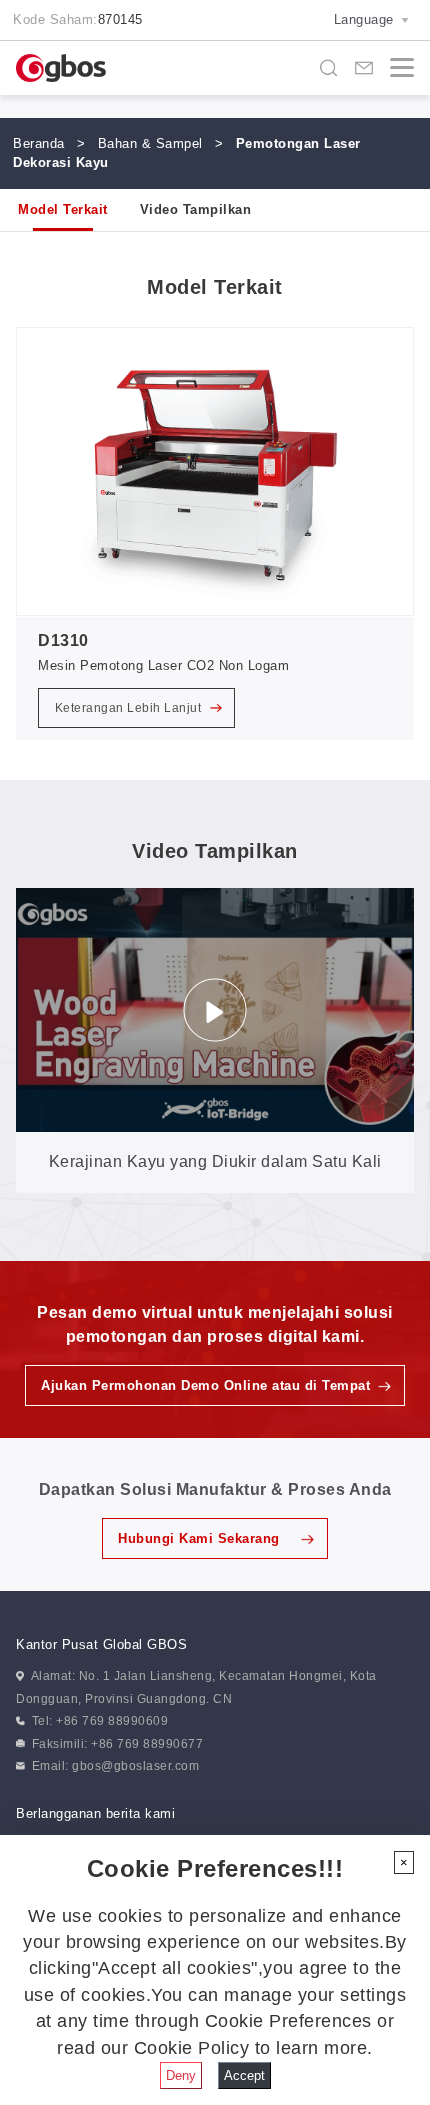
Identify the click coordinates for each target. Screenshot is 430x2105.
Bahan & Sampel (150, 143)
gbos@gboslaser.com (135, 1766)
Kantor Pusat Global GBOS (101, 1644)
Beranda (39, 143)
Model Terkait (63, 209)
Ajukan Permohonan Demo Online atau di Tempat (205, 1385)
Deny (181, 2075)
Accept (244, 2075)
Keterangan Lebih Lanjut (130, 708)
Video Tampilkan (196, 209)
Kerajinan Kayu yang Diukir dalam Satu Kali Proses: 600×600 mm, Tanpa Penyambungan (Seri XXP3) (215, 1173)
